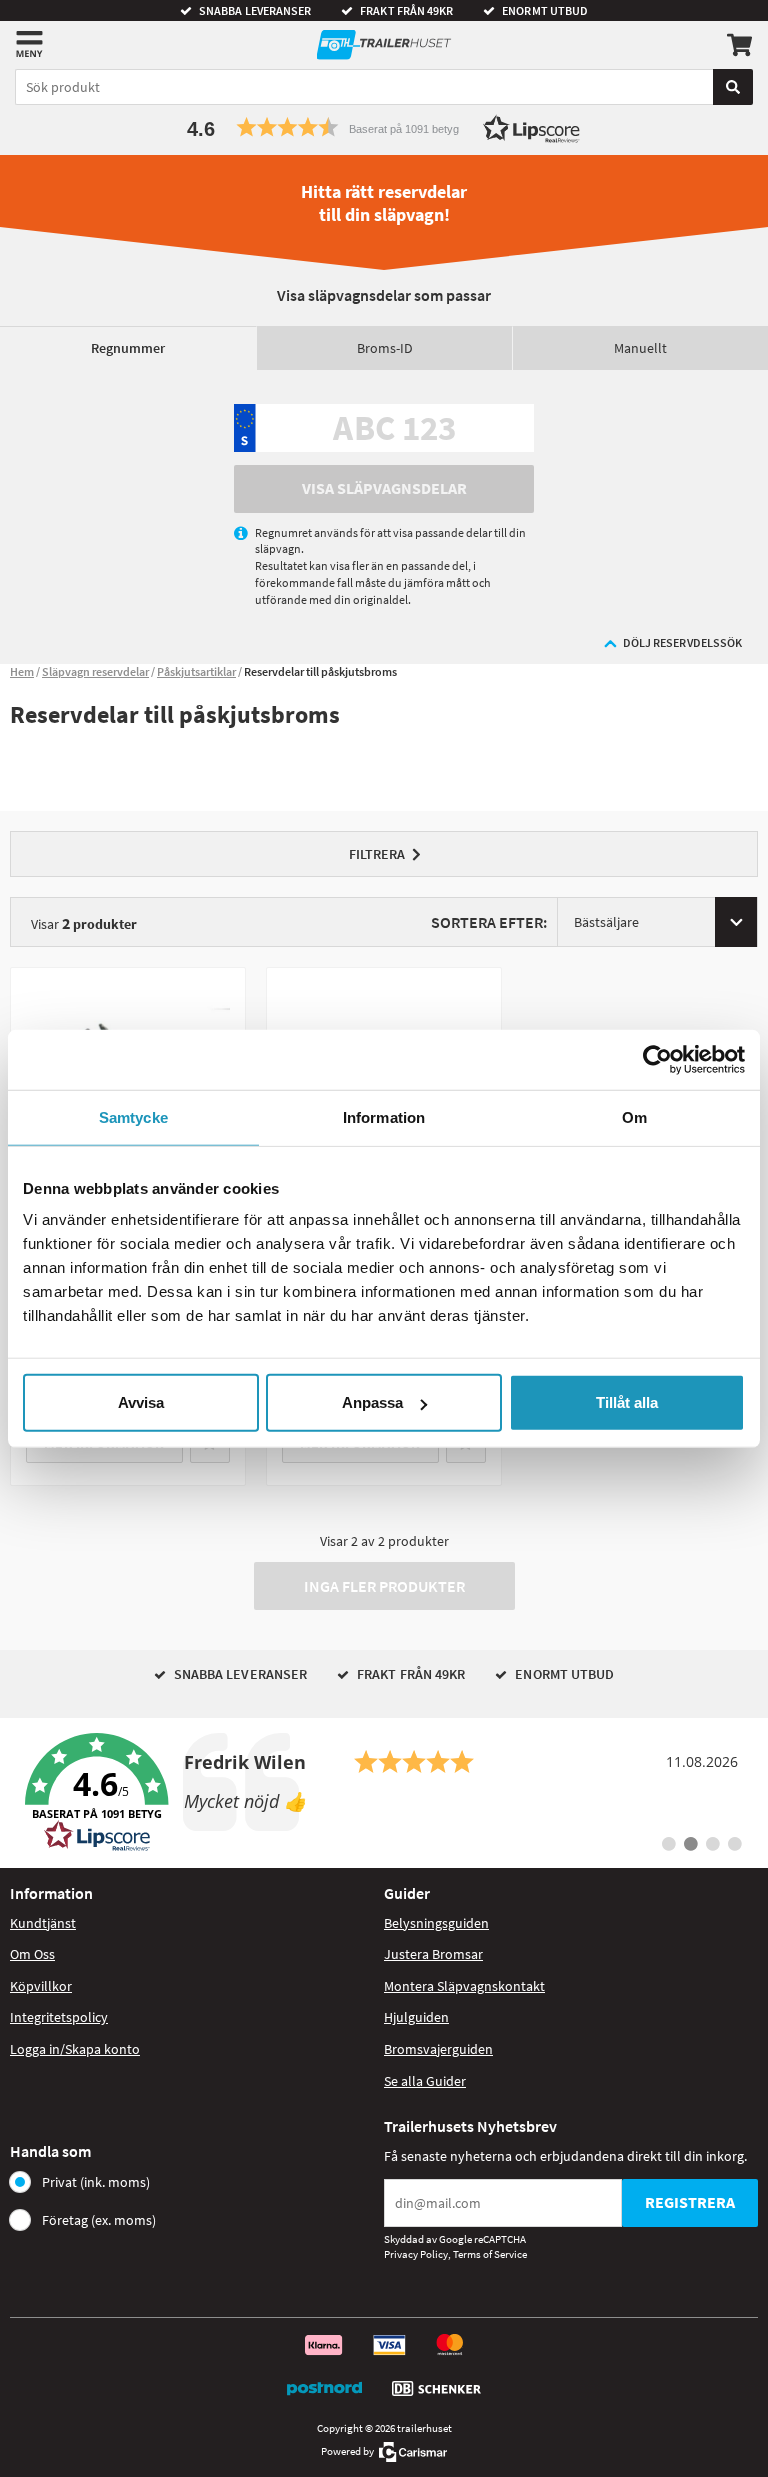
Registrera (690, 2202)
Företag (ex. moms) (99, 2220)
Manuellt (640, 348)
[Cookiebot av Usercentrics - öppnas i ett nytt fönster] (657, 1059)
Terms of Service (490, 2254)
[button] (383, 127)
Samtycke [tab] (133, 1116)
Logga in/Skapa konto (75, 2049)
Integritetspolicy (59, 2017)
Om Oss (32, 1954)
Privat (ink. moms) (96, 2182)
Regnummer (128, 348)
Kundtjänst (43, 1923)
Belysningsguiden (436, 1923)
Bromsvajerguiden (438, 2049)
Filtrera (377, 854)
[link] (384, 1793)
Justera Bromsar (433, 1954)
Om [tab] (634, 1116)
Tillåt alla (627, 1402)
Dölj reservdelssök (682, 642)
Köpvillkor (41, 1986)
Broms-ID (385, 348)
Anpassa (372, 1402)
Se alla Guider (425, 2081)
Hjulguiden (416, 2017)
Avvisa (141, 1402)
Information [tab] (384, 1116)
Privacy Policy (416, 2254)
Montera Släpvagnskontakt (464, 1986)
